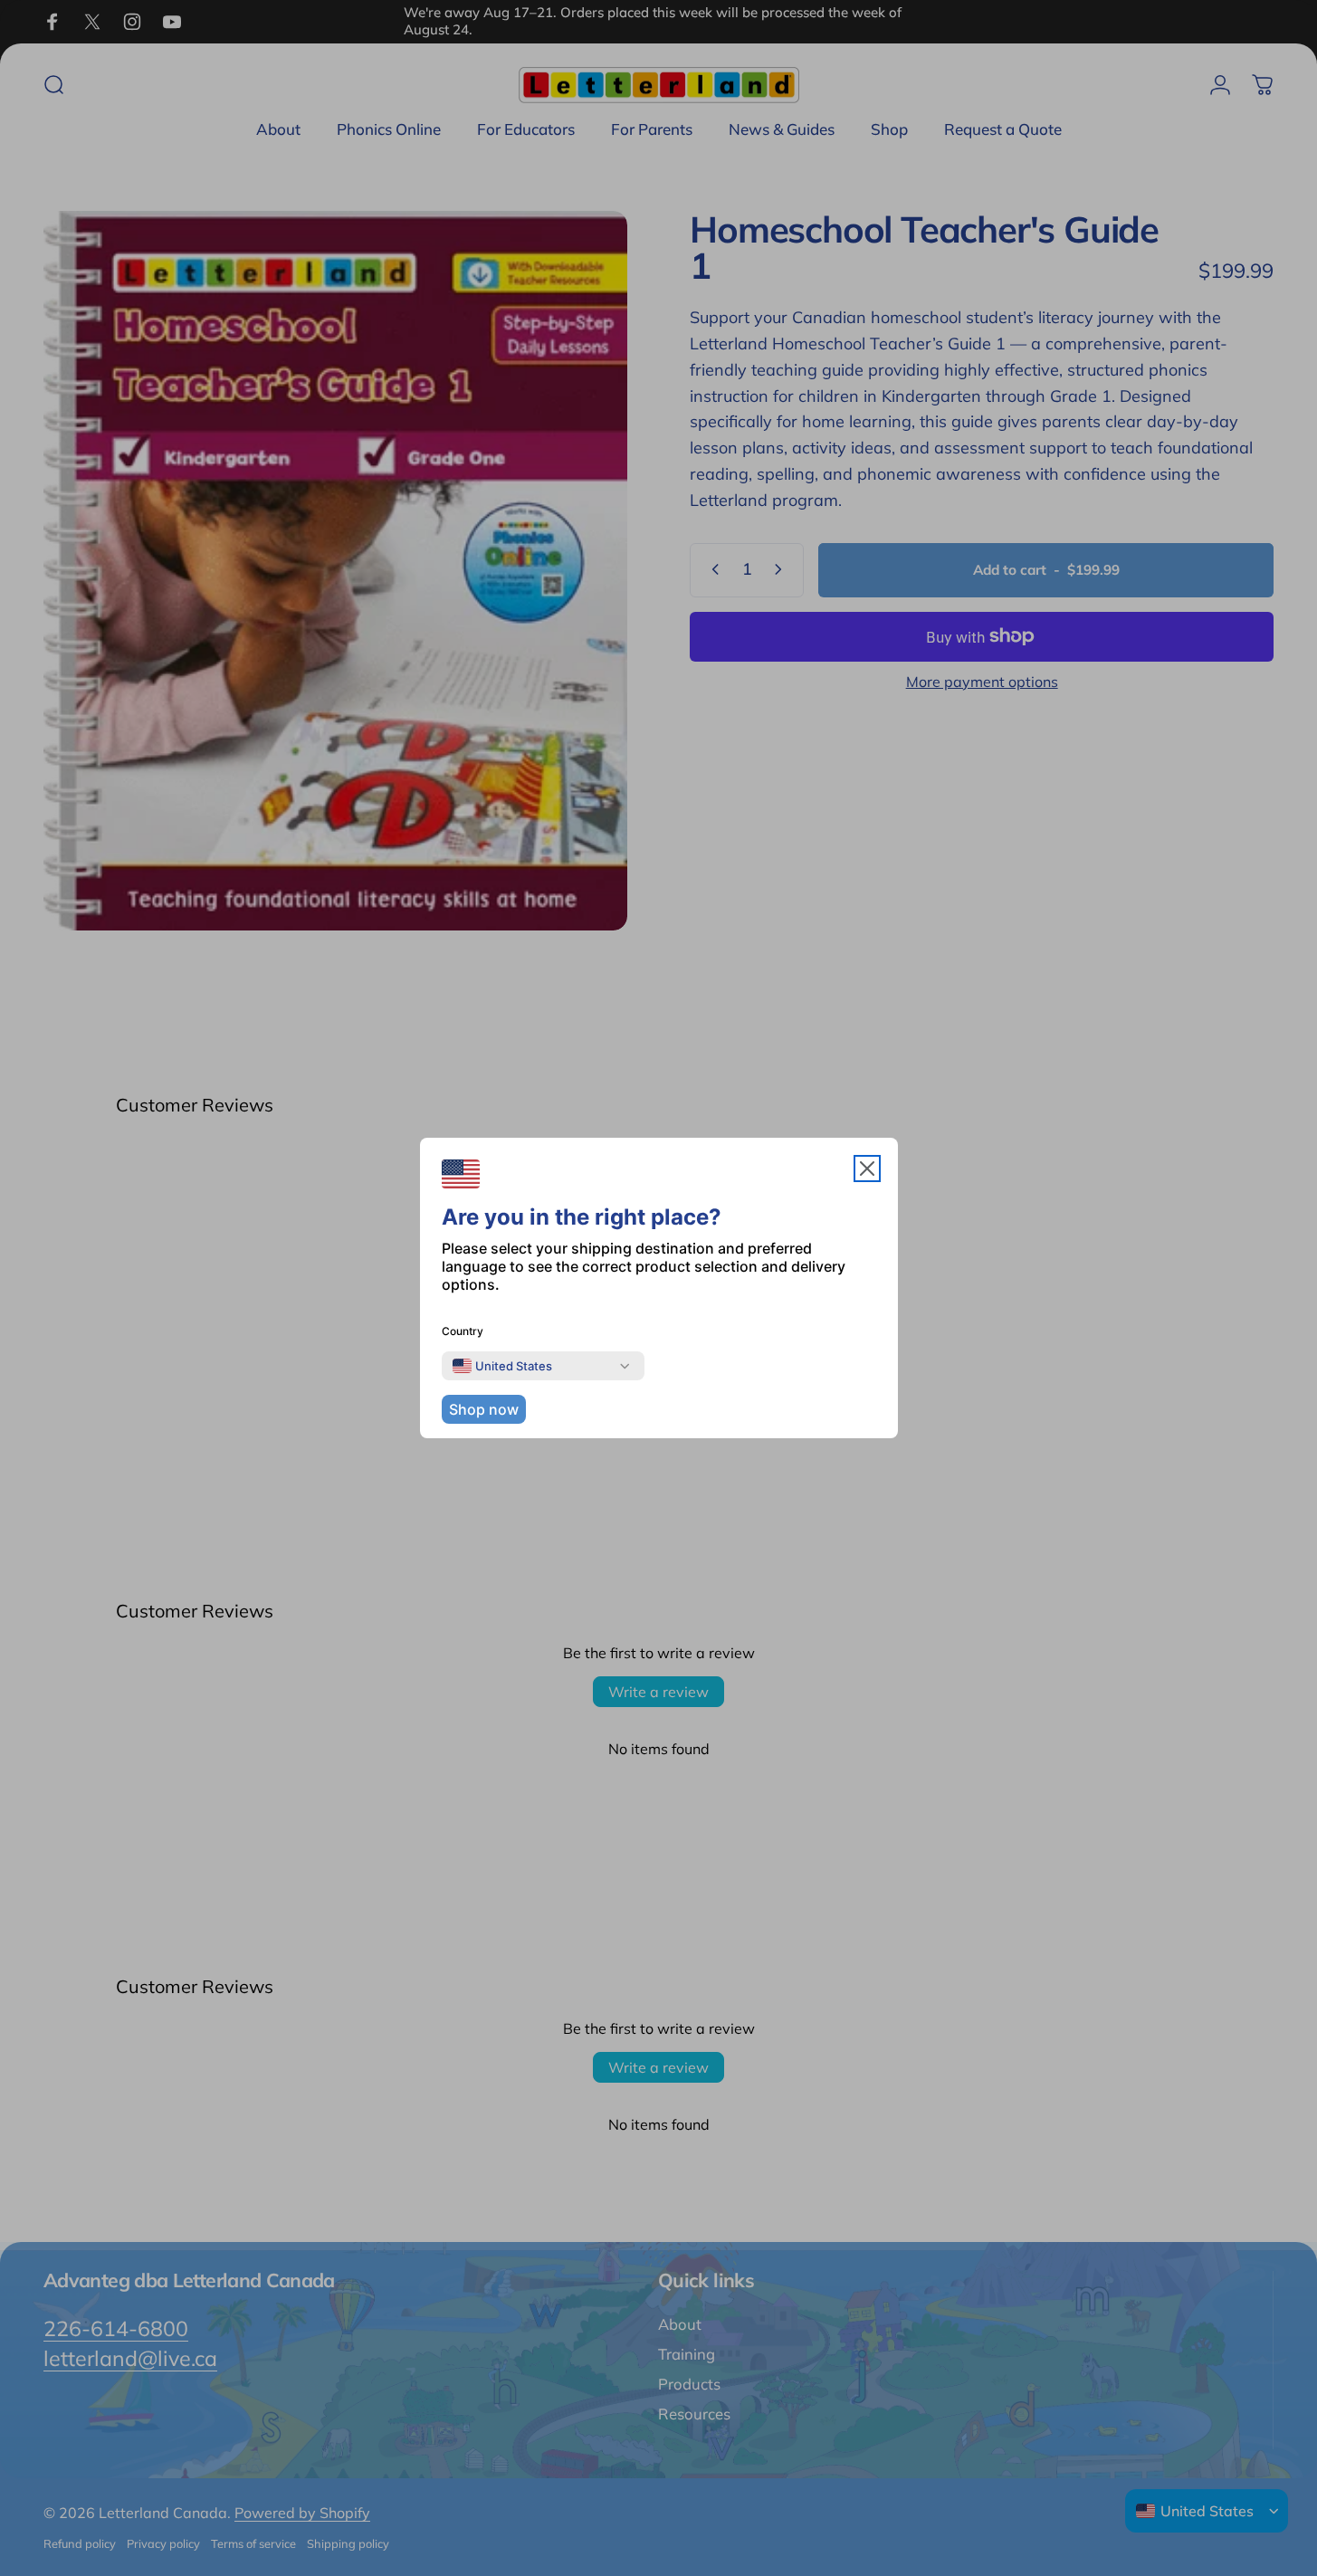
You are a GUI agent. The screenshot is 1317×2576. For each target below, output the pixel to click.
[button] (867, 1169)
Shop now (484, 1409)
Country (463, 1331)
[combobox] (502, 1366)
